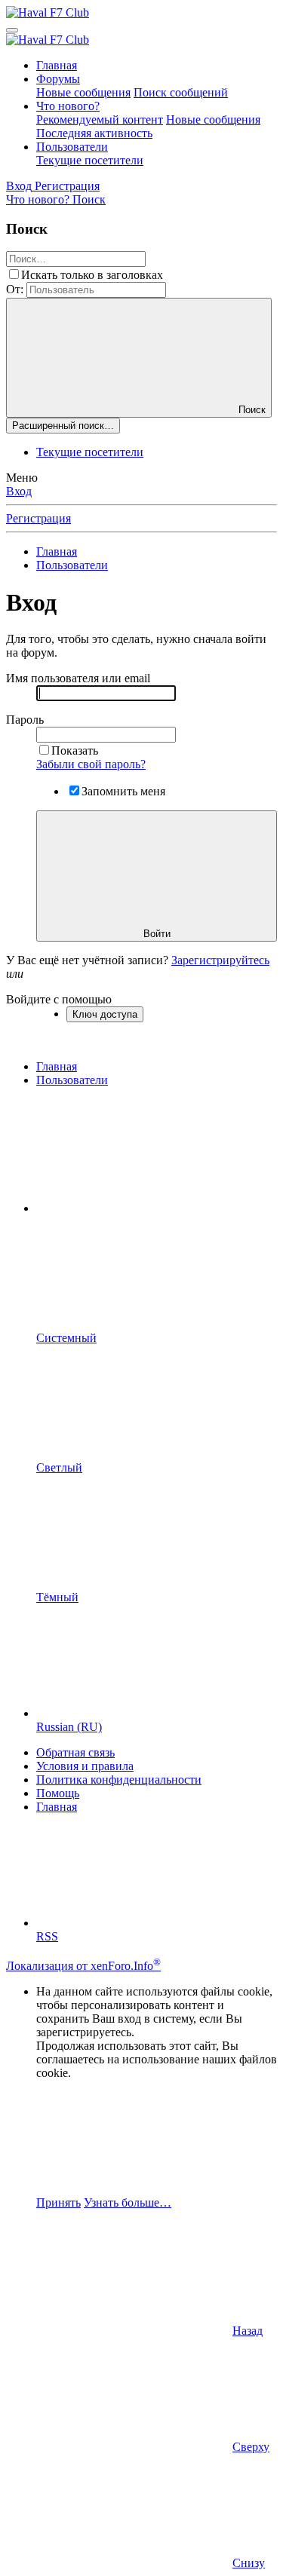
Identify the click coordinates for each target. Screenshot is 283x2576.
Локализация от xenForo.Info (83, 1966)
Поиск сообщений (181, 92)
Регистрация (38, 518)
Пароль (25, 720)
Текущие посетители (90, 160)
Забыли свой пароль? (91, 764)
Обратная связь (75, 1752)
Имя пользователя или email (78, 678)
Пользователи (72, 147)
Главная (57, 65)
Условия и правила (85, 1766)
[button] (149, 1208)
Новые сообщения (83, 92)
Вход (19, 491)
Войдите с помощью (59, 999)
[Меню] (12, 30)
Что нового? (68, 106)
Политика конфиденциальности (119, 1780)
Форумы (58, 79)
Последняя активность (94, 133)
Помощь (58, 1793)
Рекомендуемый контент (100, 119)
